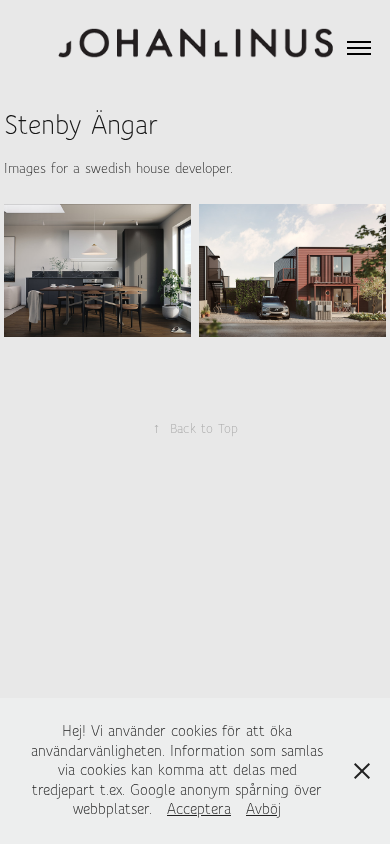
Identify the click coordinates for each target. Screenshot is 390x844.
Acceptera (199, 809)
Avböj (263, 809)
